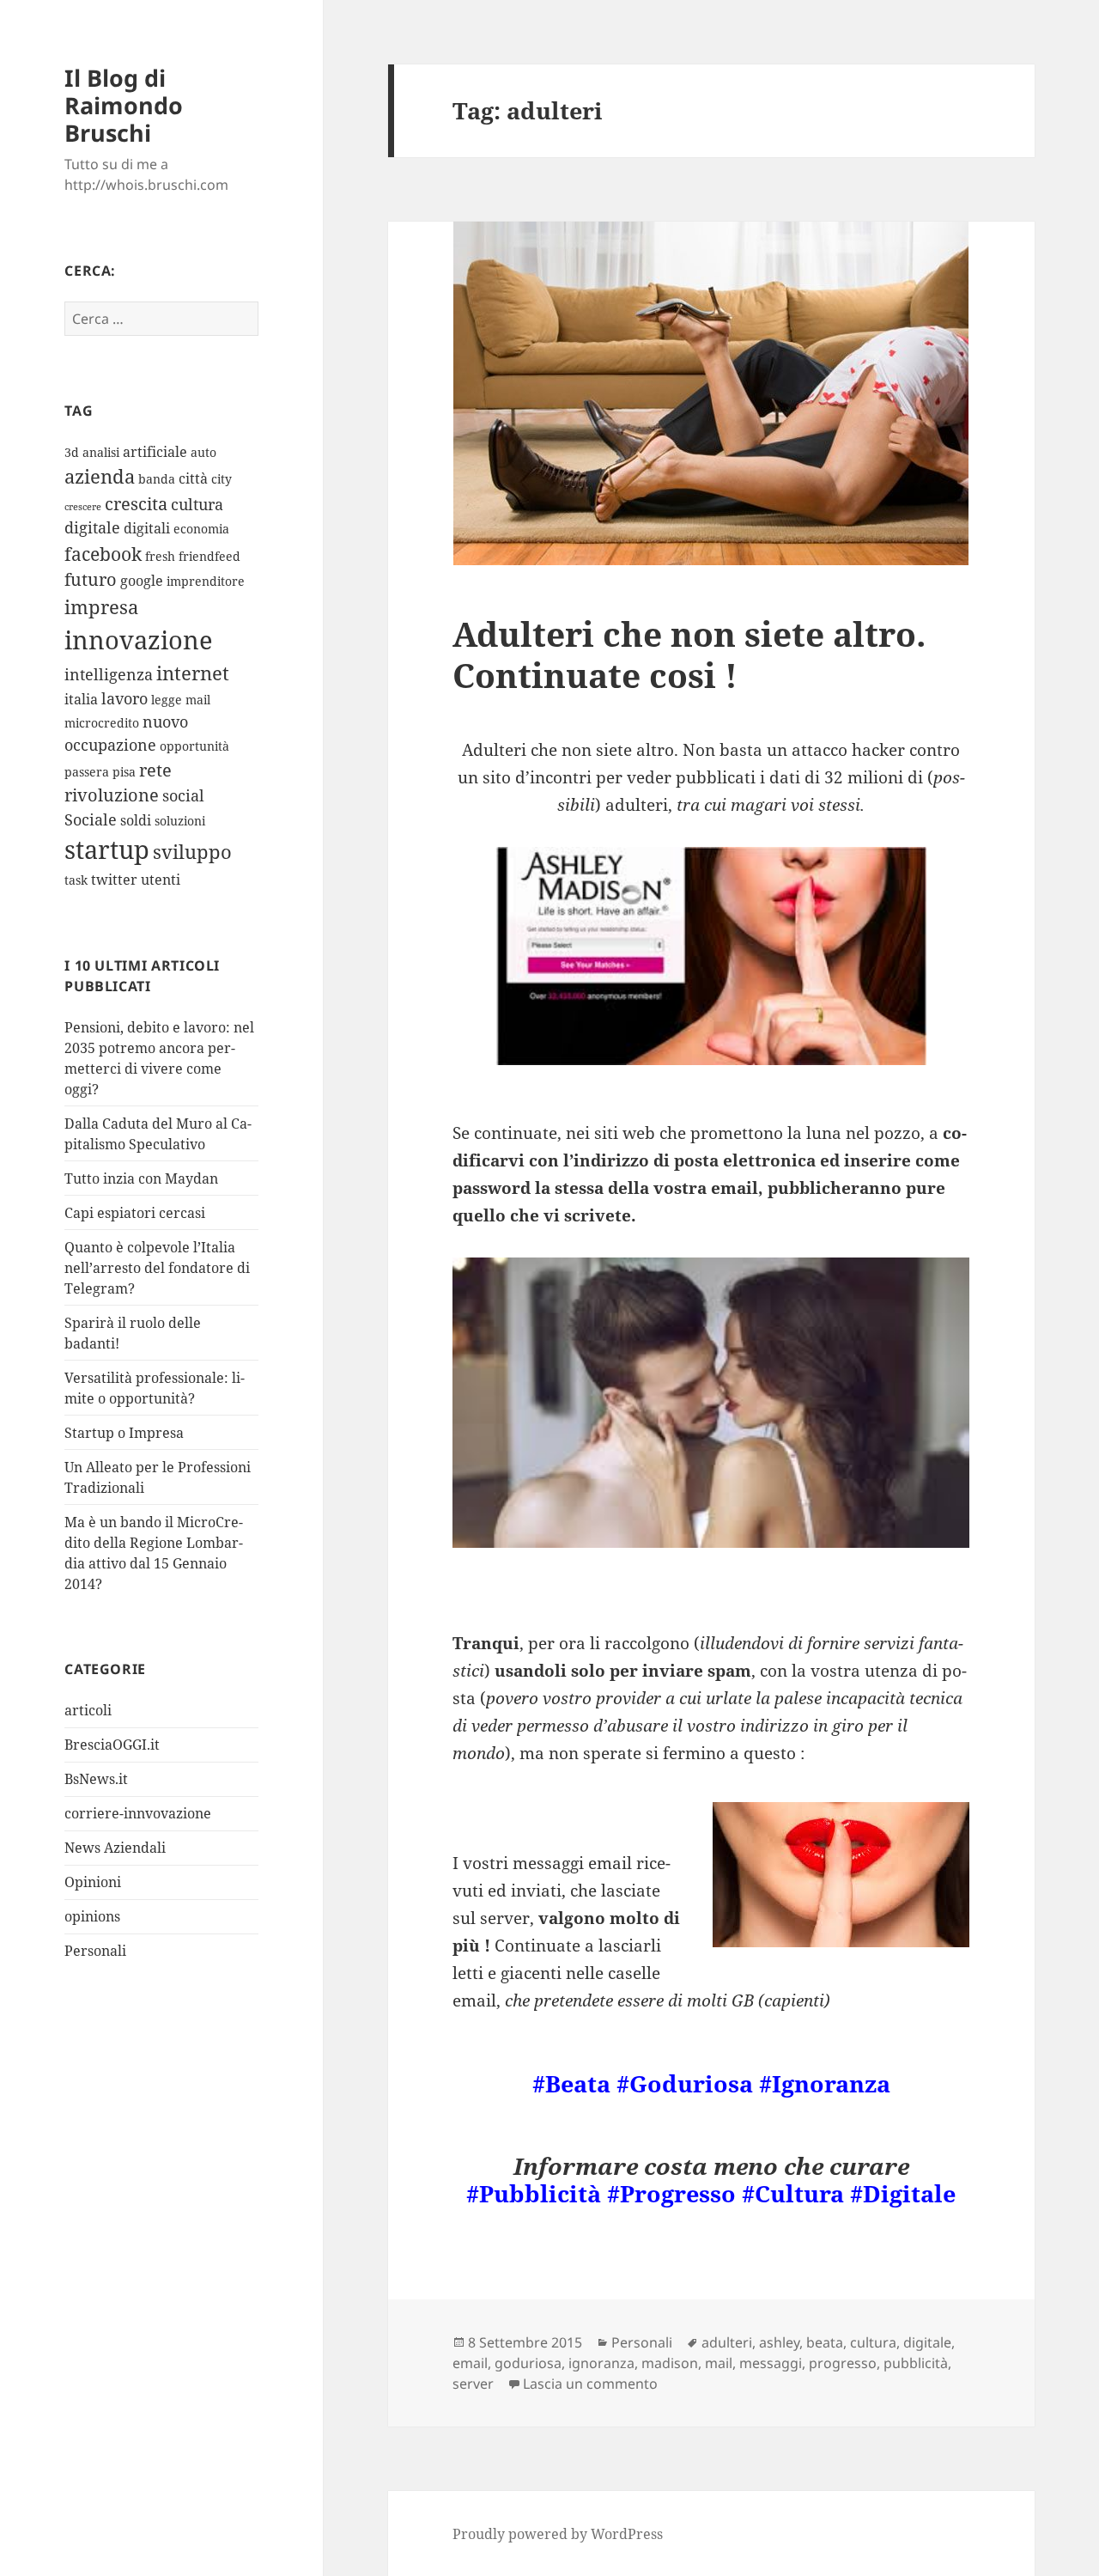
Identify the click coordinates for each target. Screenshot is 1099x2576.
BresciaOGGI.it (112, 1745)
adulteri (727, 2342)
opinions (92, 1916)
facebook (103, 554)
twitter (114, 880)
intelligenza (109, 674)
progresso (843, 2363)
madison (670, 2363)
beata (825, 2342)
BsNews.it (96, 1779)
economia (201, 529)
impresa (101, 607)
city (222, 479)
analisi (101, 452)
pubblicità (916, 2363)
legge (167, 700)
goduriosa (528, 2363)
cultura (197, 504)
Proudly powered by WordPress (558, 2534)
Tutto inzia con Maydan (141, 1178)
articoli (88, 1710)
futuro (91, 579)
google (142, 581)
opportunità (194, 746)
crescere (83, 507)
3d (72, 452)
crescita (136, 504)
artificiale (155, 452)
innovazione (139, 639)
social (183, 795)
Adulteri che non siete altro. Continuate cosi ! (689, 654)
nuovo (165, 722)
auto (203, 452)
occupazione (110, 745)
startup (107, 850)
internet (193, 673)
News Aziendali (115, 1848)
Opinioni (93, 1882)
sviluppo (192, 852)
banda (157, 479)
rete (155, 770)
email (470, 2363)
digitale (92, 527)
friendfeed (209, 556)
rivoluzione (112, 795)
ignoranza (601, 2363)
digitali (147, 528)
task (76, 880)
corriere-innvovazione (138, 1813)
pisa (124, 772)
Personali (95, 1951)
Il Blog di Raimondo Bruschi (124, 105)
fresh (160, 556)
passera (87, 772)
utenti (161, 880)
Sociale (91, 819)
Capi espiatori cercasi (135, 1213)
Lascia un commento (590, 2384)
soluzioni (180, 821)
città (193, 478)
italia (81, 699)
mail (198, 700)
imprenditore (206, 581)
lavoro (124, 698)
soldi (136, 820)
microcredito (102, 723)
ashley (779, 2342)
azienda (100, 476)
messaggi (771, 2363)
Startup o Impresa (124, 1433)
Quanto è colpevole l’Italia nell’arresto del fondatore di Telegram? (157, 1268)
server (473, 2384)
